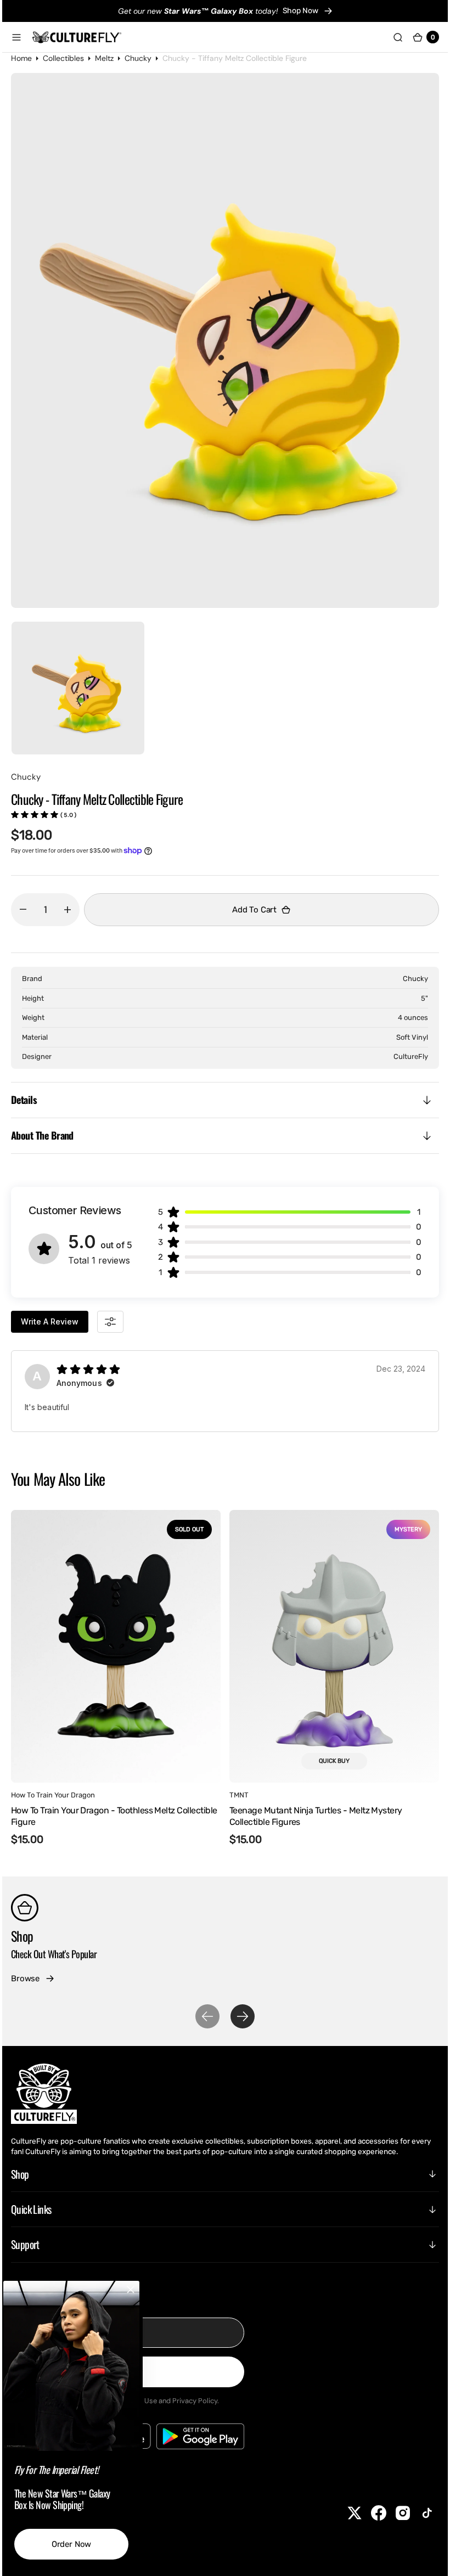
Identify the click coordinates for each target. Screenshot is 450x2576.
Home (30, 58)
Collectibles (72, 58)
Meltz (113, 58)
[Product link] (124, 1646)
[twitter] (346, 2513)
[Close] (139, 2290)
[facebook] (370, 2513)
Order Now (80, 2544)
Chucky (146, 58)
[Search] (390, 37)
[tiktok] (419, 2513)
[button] (25, 37)
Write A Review (58, 1321)
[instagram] (395, 2513)
